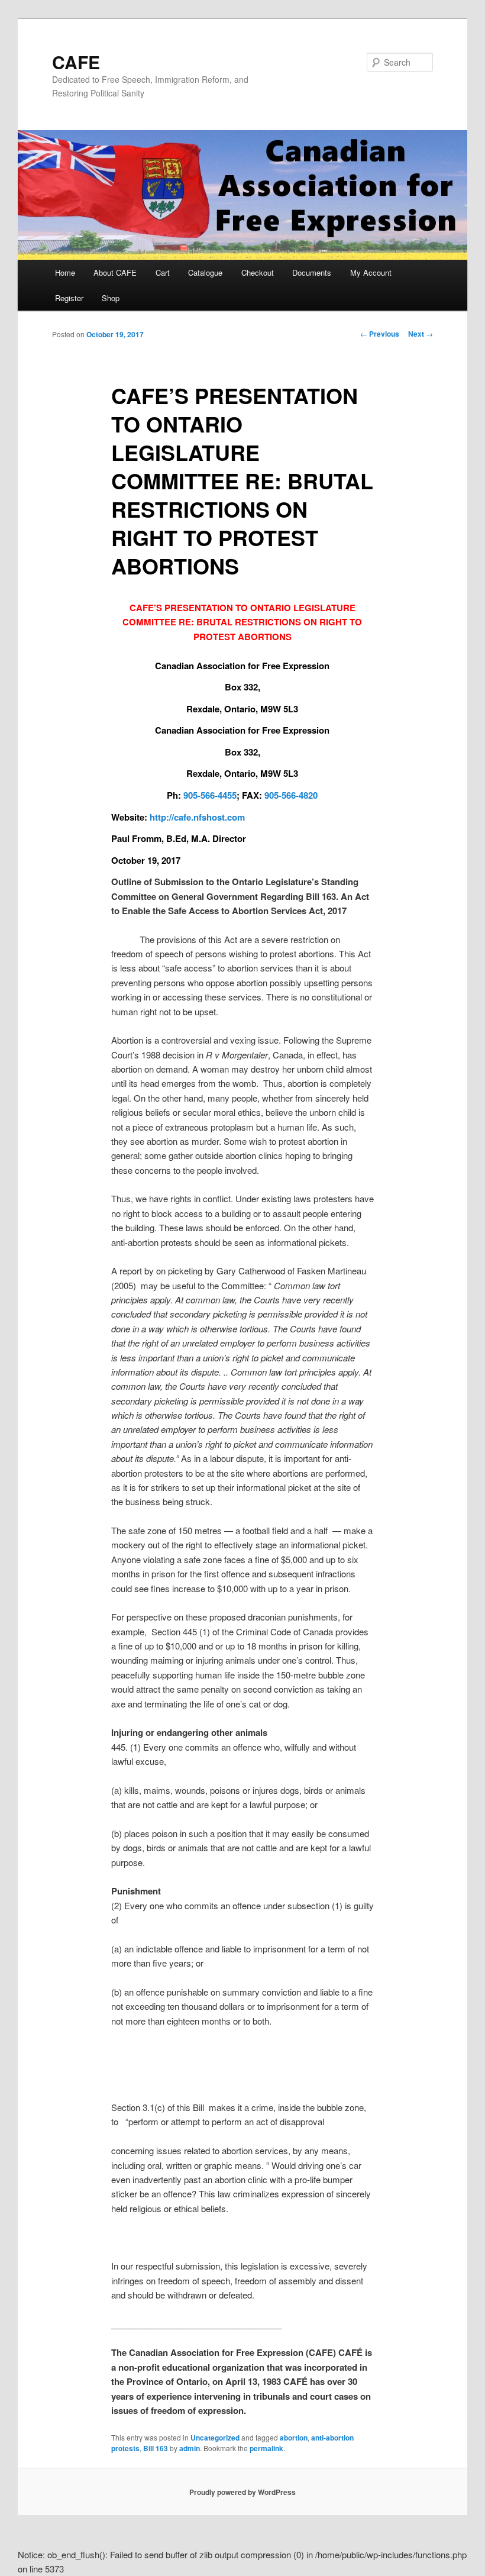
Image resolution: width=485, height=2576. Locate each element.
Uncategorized (215, 2438)
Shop (111, 298)
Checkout (258, 272)
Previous (380, 334)
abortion (294, 2438)
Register (69, 298)
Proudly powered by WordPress (242, 2492)
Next (421, 334)
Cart (163, 272)
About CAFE (115, 272)
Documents (312, 272)
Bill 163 (156, 2448)
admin (190, 2448)
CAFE (76, 62)
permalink (266, 2448)
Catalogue (205, 272)
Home (65, 272)
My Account (371, 272)
